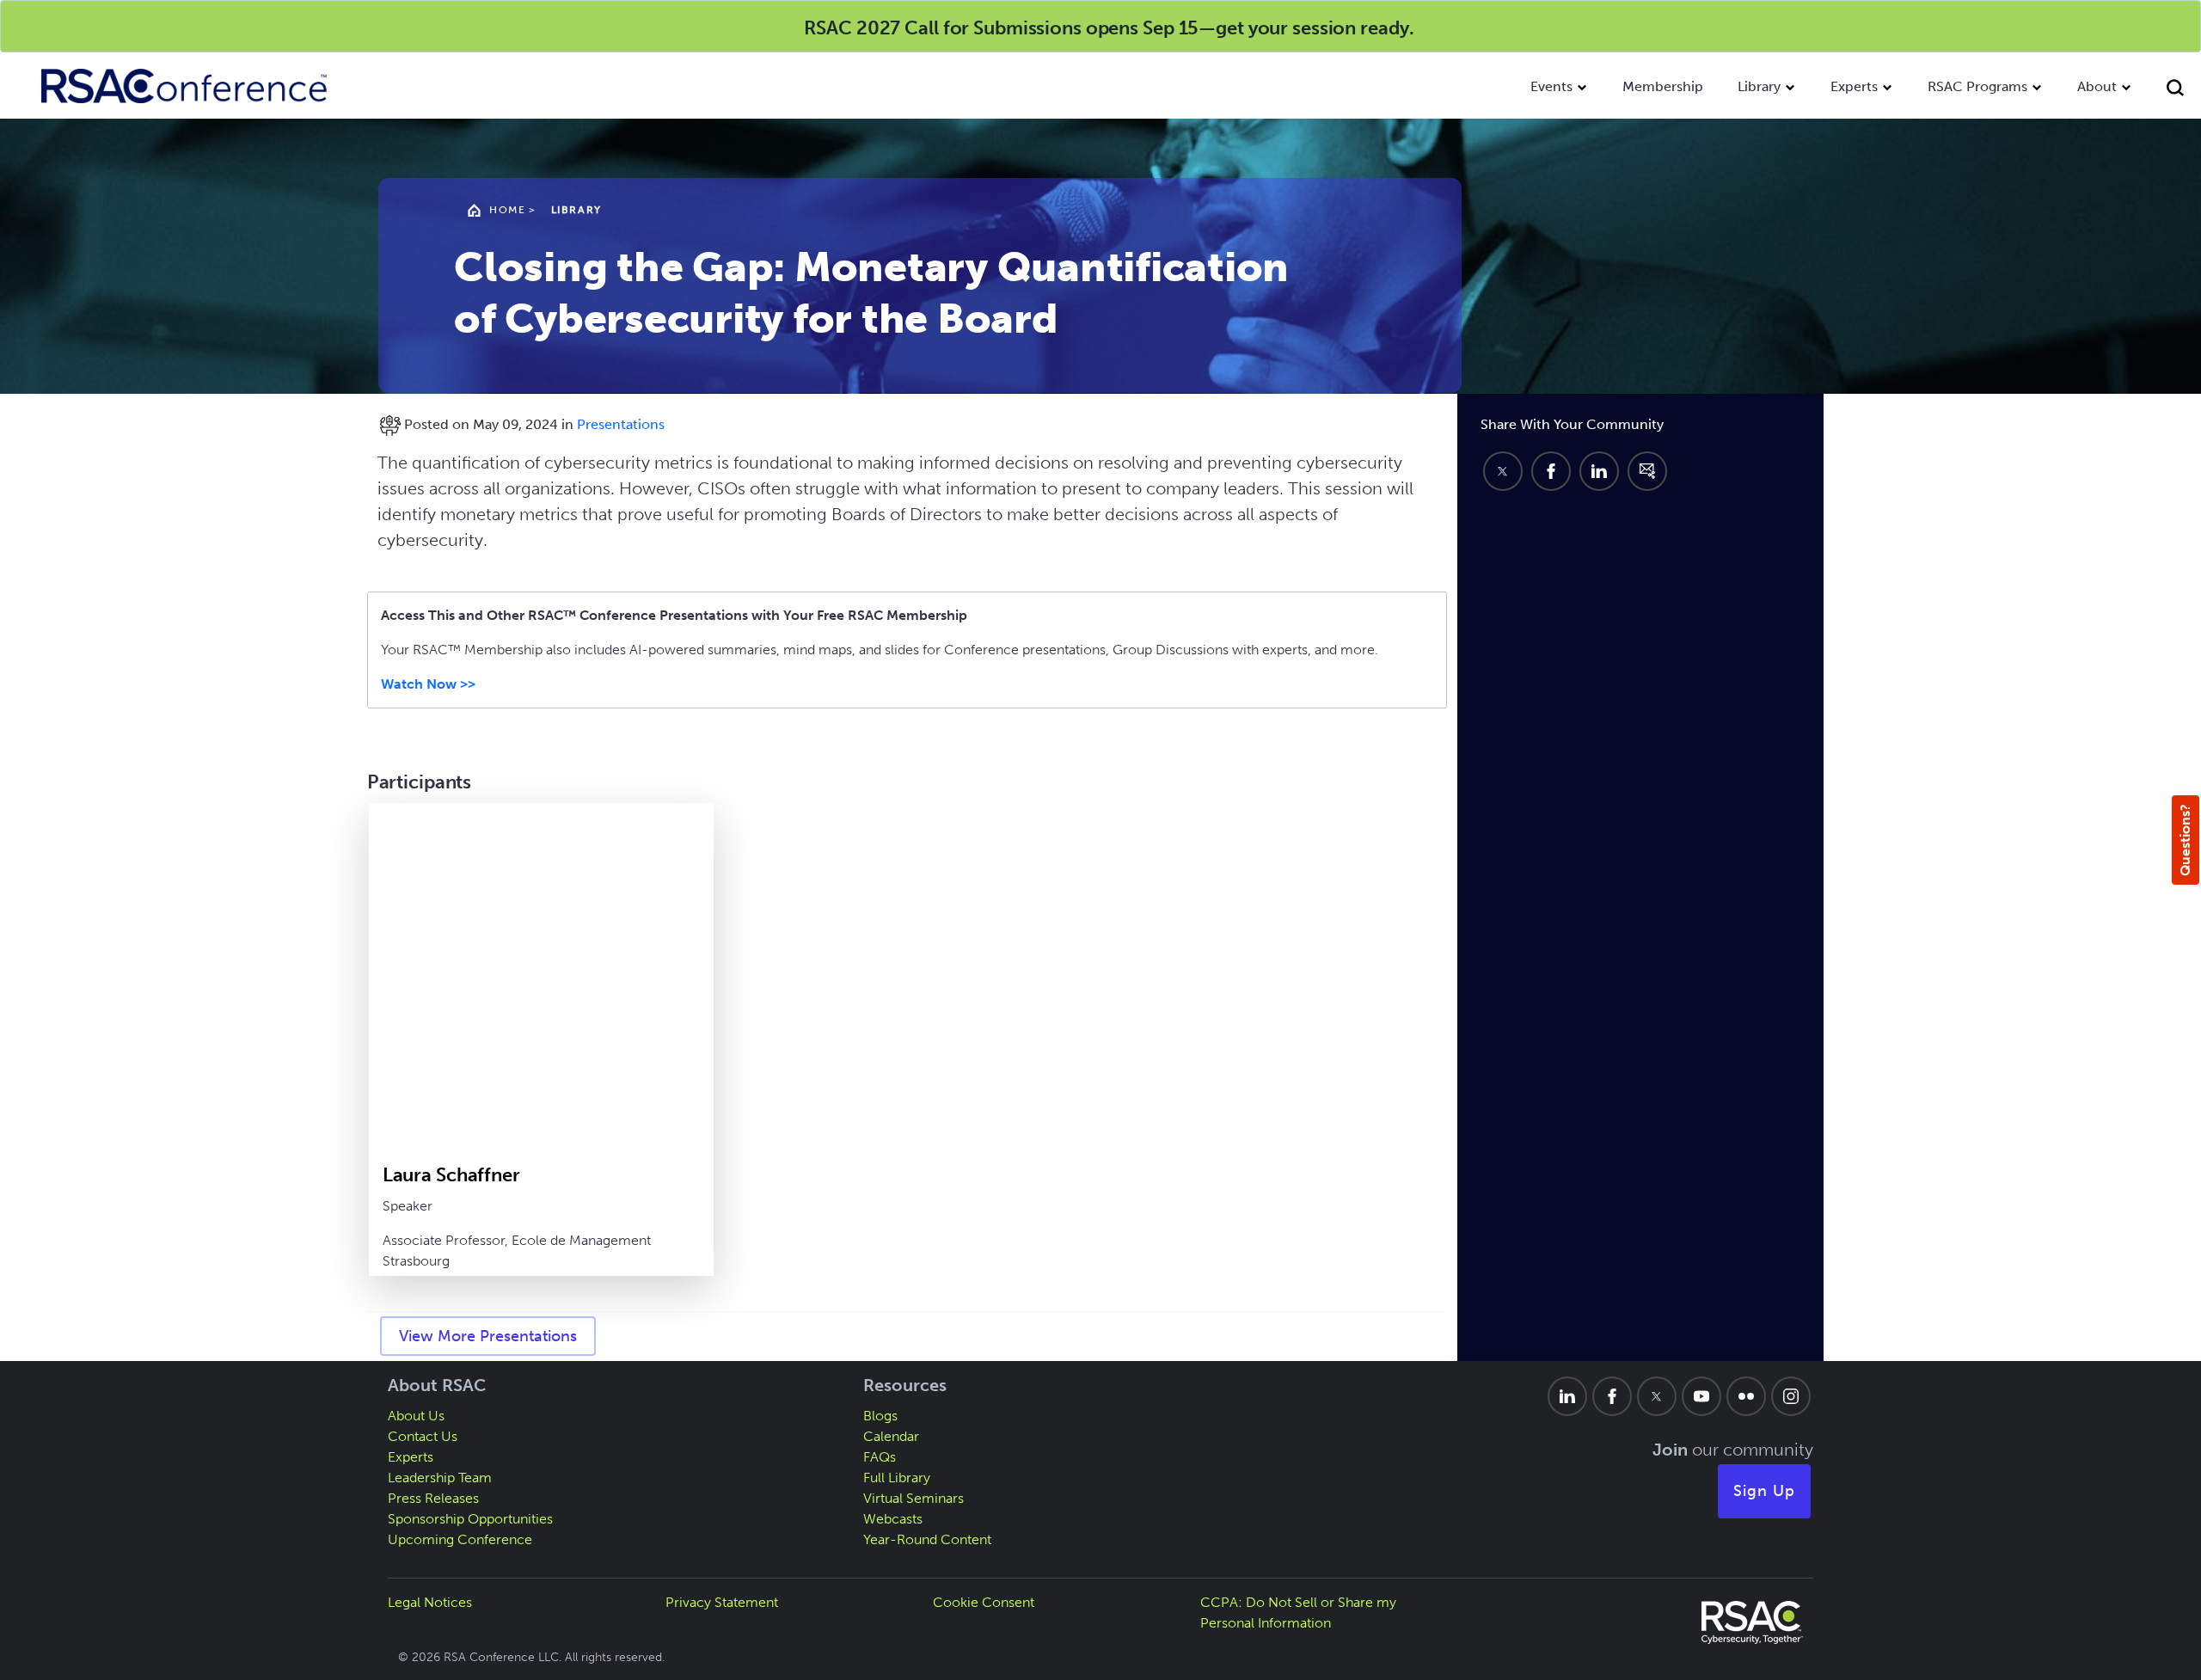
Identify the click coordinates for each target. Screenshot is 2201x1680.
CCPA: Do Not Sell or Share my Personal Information (1298, 1613)
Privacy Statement (722, 1602)
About (2097, 86)
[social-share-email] (1647, 471)
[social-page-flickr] (1746, 1396)
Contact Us (423, 1436)
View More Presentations (488, 1336)
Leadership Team (440, 1478)
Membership (1663, 86)
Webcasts (893, 1519)
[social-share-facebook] (1551, 471)
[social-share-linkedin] (1599, 471)
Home (507, 210)
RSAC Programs (1977, 86)
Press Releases (433, 1498)
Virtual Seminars (914, 1498)
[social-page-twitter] (1657, 1396)
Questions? (2185, 840)
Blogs (880, 1416)
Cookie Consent (984, 1602)
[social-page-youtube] (1701, 1396)
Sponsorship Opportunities (470, 1519)
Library (1759, 86)
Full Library (897, 1478)
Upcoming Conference (460, 1539)
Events (1551, 86)
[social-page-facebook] (1612, 1396)
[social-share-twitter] (1503, 471)
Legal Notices (430, 1602)
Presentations (621, 424)
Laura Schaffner (451, 1175)
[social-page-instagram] (1791, 1396)
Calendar (891, 1436)
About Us (416, 1416)
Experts (1854, 86)
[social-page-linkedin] (1567, 1396)
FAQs (880, 1457)
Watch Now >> (428, 684)
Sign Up (1764, 1491)
